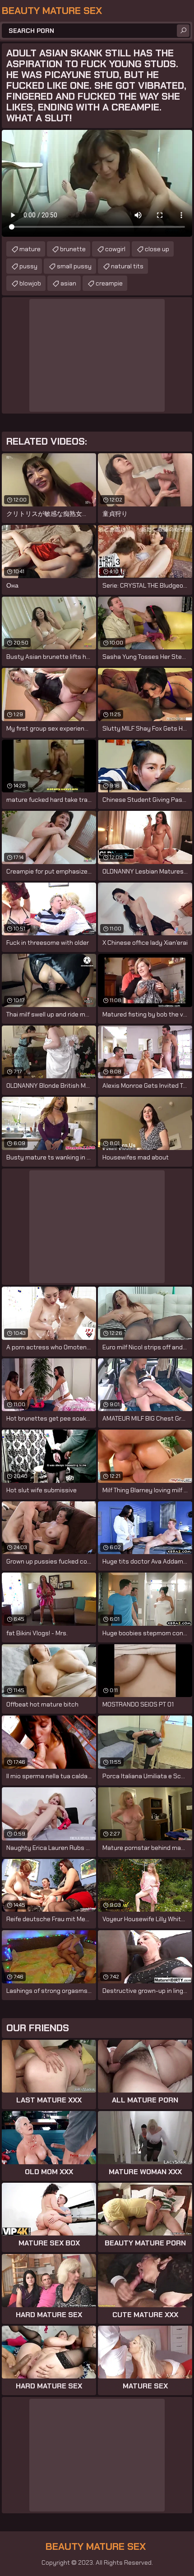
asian (68, 283)
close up (157, 249)
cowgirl (115, 249)
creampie (109, 283)
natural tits (127, 266)
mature (30, 249)
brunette (73, 249)
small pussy (74, 266)
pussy (28, 266)
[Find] (183, 31)
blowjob (30, 283)
